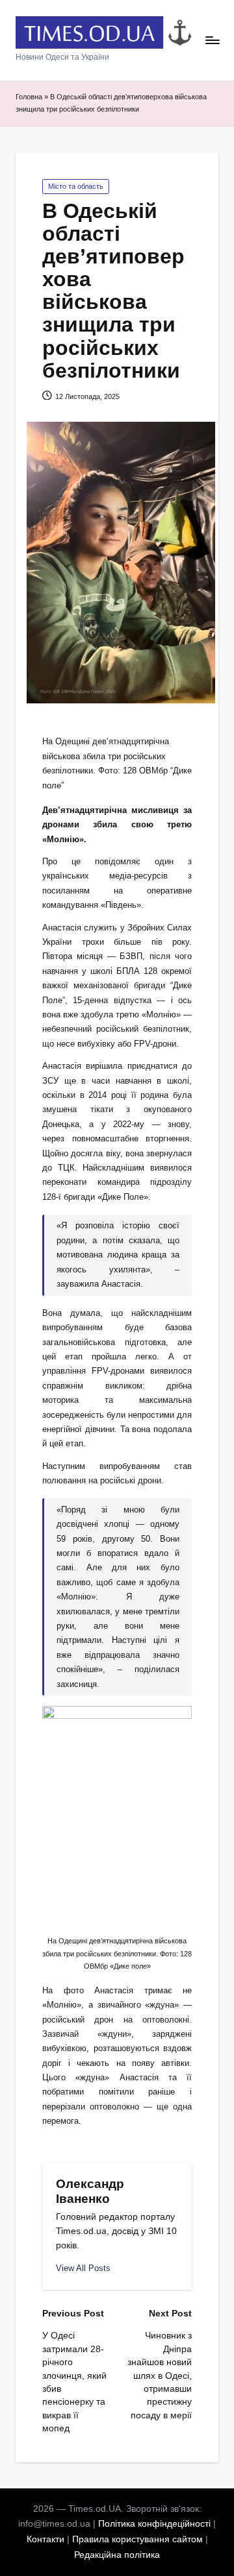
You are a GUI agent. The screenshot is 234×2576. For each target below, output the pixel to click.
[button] (83, 2268)
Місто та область (76, 186)
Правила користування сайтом (137, 2539)
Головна (29, 97)
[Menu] (212, 41)
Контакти (45, 2539)
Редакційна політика (117, 2555)
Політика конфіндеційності (154, 2524)
